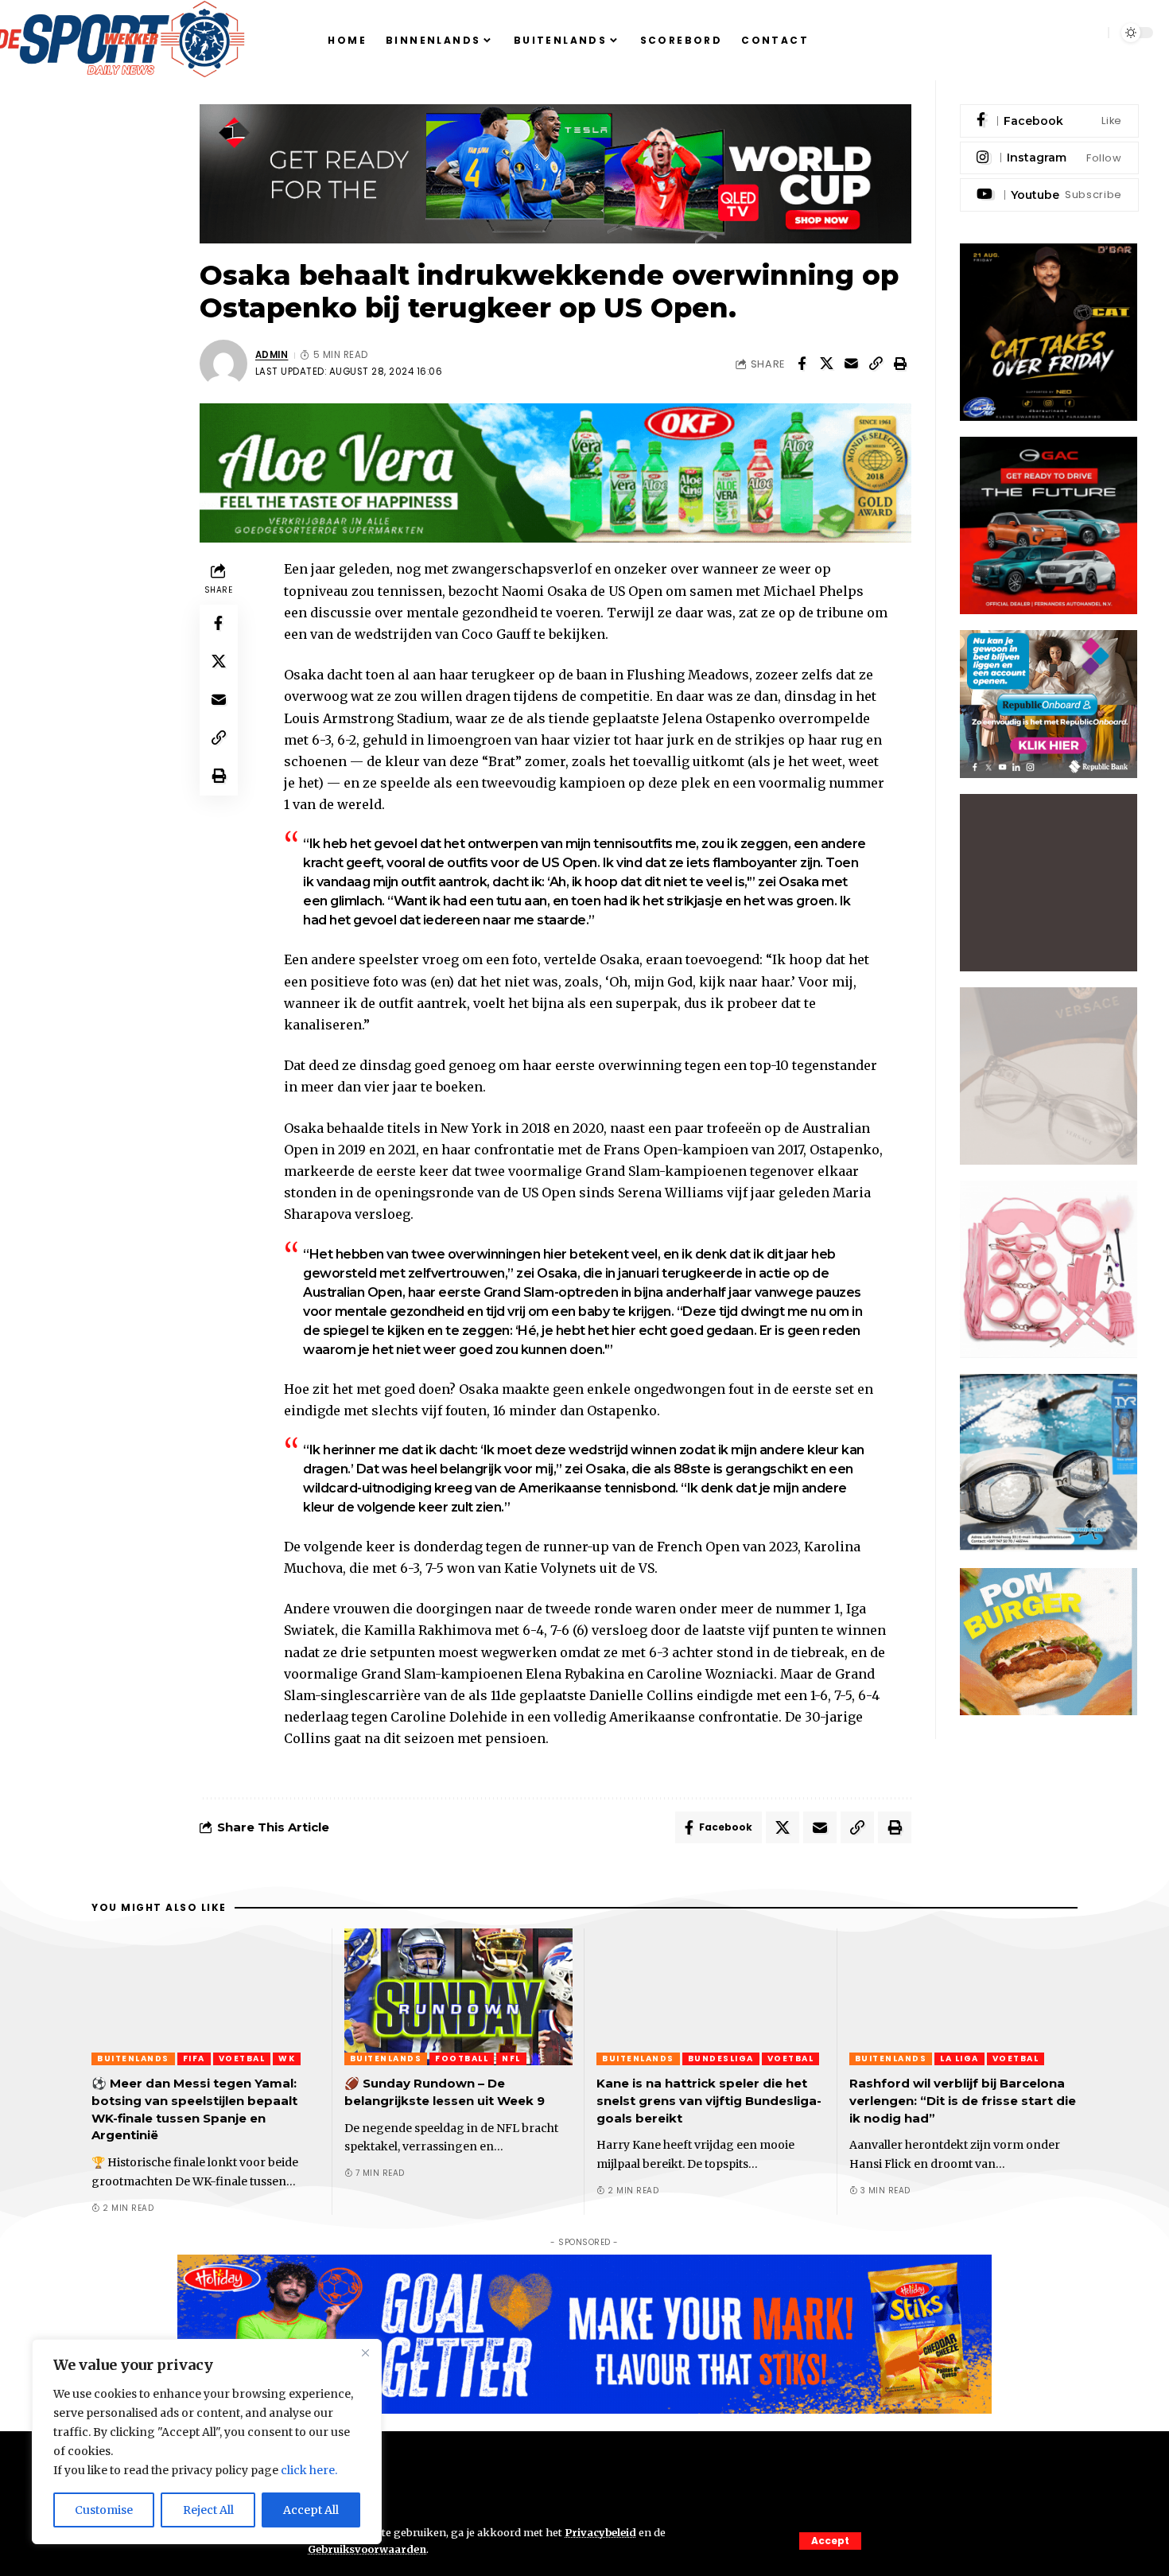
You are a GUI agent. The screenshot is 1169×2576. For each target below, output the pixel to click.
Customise (104, 2510)
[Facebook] (1049, 121)
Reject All (208, 2510)
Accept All (311, 2510)
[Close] (365, 2352)
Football (462, 2058)
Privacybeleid (600, 2532)
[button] (830, 2541)
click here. (309, 2470)
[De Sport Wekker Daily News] (584, 2483)
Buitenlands (133, 2058)
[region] (207, 2442)
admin (272, 355)
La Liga (959, 2058)
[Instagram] (1049, 158)
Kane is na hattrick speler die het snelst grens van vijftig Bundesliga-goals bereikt (709, 2101)
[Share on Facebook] (802, 364)
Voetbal (242, 2058)
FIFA (194, 2058)
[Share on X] (826, 364)
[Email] (851, 364)
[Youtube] (1049, 195)
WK (287, 2058)
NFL (511, 2058)
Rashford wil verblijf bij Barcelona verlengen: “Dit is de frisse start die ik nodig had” (963, 2101)
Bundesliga (721, 2058)
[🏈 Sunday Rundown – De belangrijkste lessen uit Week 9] (459, 1997)
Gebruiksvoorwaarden (367, 2549)
